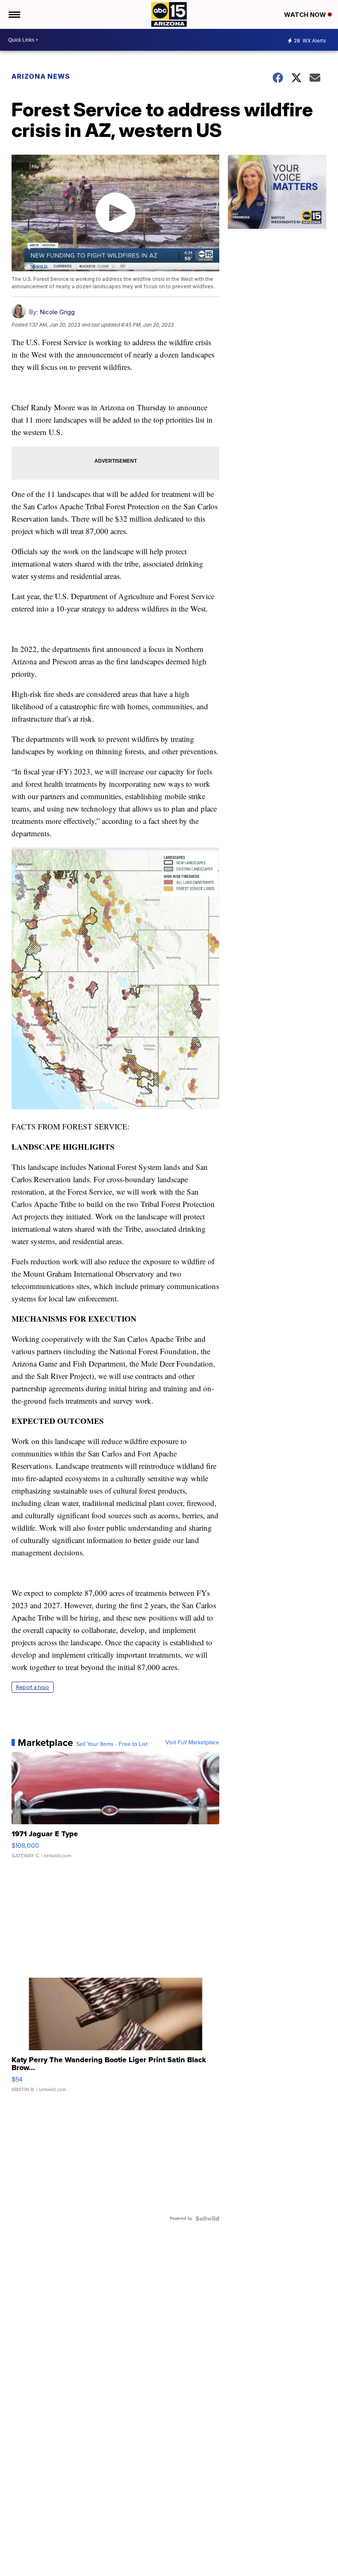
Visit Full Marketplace (192, 1743)
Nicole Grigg (57, 312)
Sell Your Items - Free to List (112, 1744)
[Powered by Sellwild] (207, 2218)
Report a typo (33, 1687)
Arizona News (41, 76)
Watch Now (306, 15)
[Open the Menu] (14, 14)
